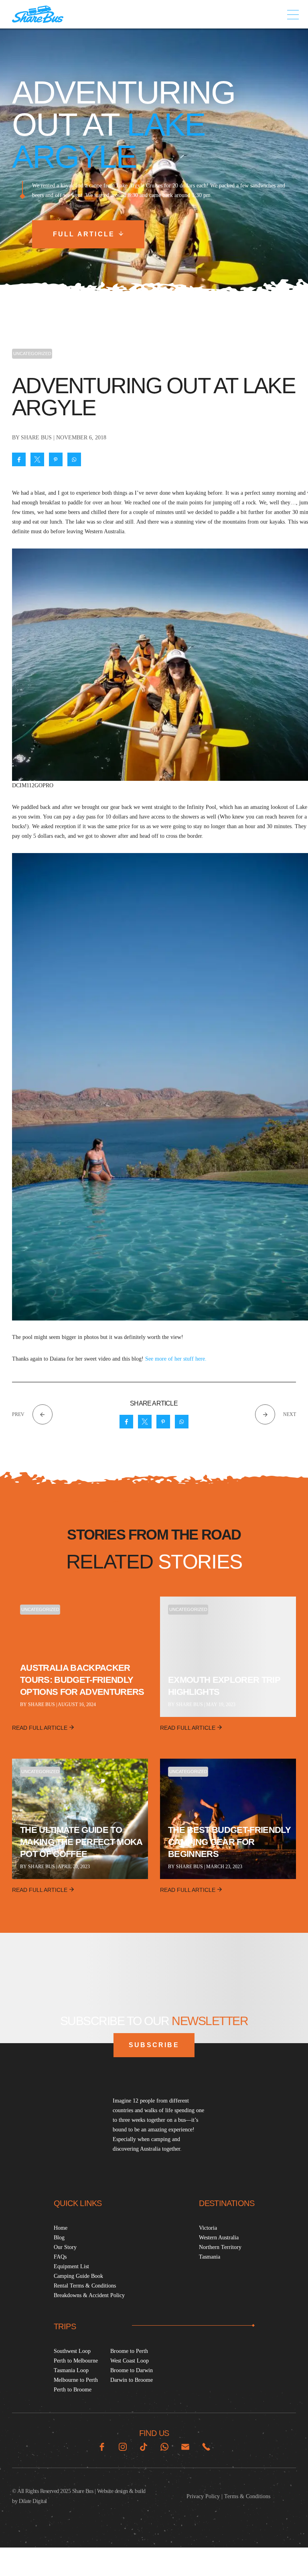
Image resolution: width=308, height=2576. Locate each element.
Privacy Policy (203, 2496)
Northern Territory (220, 2247)
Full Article (84, 234)
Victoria (208, 2228)
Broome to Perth (129, 2351)
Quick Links (78, 2203)
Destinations (227, 2203)
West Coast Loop (130, 2361)
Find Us (154, 2433)
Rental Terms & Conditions (85, 2286)
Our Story (65, 2247)
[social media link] (102, 2447)
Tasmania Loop (71, 2370)
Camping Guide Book (78, 2276)
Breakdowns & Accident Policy (89, 2295)
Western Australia (219, 2238)
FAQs (60, 2257)
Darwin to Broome (132, 2380)
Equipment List (71, 2266)
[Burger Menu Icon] (293, 14)
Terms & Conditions (247, 2496)
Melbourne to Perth (76, 2380)
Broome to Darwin (132, 2370)
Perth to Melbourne (76, 2361)
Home (61, 2228)
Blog (59, 2238)
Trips (65, 2326)
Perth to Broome (73, 2390)
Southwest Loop (72, 2351)
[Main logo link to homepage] (38, 14)
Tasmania (210, 2257)
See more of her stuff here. (176, 1359)
